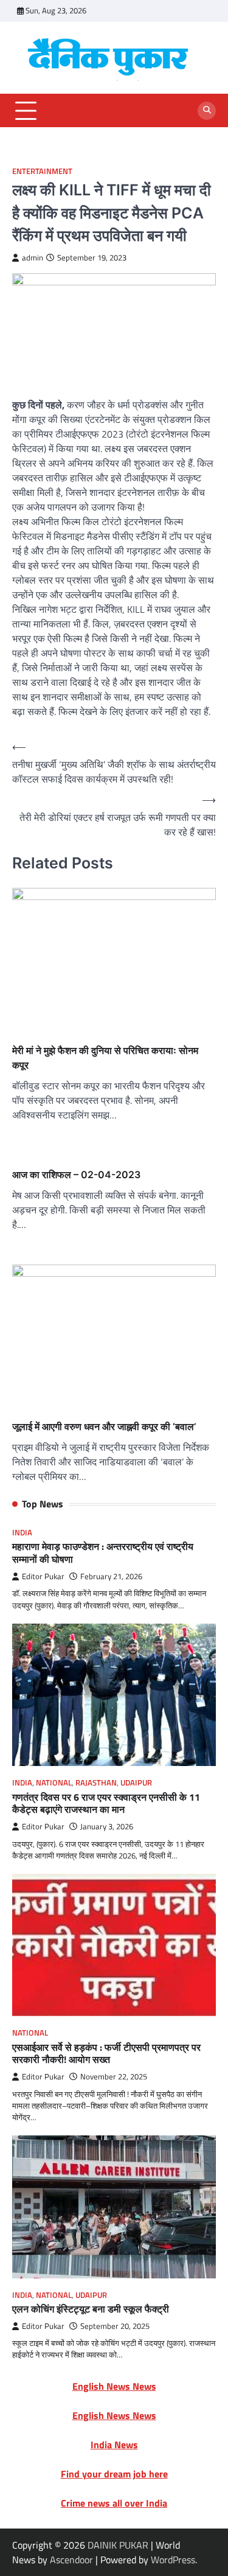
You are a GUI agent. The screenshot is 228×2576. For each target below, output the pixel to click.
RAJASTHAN (96, 1783)
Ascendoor (71, 2560)
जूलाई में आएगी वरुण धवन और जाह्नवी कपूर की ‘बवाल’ (104, 1426)
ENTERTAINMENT (42, 171)
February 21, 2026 (111, 1576)
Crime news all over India (114, 2503)
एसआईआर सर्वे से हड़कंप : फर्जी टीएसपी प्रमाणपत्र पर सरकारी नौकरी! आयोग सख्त (106, 2054)
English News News (114, 2386)
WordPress (173, 2560)
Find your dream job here (114, 2474)
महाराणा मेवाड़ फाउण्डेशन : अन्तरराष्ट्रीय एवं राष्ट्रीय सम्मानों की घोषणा (103, 1553)
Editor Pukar (43, 1576)
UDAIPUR (136, 1783)
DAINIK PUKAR (118, 2545)
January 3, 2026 (107, 1827)
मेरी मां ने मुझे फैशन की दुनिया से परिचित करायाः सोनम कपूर (105, 1058)
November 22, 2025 (114, 2077)
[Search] (207, 111)
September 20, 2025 (115, 2326)
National (54, 1783)
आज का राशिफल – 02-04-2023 (76, 1175)
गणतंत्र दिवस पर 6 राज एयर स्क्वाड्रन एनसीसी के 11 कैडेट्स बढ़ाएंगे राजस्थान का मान (106, 1803)
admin (33, 258)
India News (114, 2445)
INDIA (22, 1533)
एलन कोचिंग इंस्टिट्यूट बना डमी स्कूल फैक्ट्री (91, 2309)
